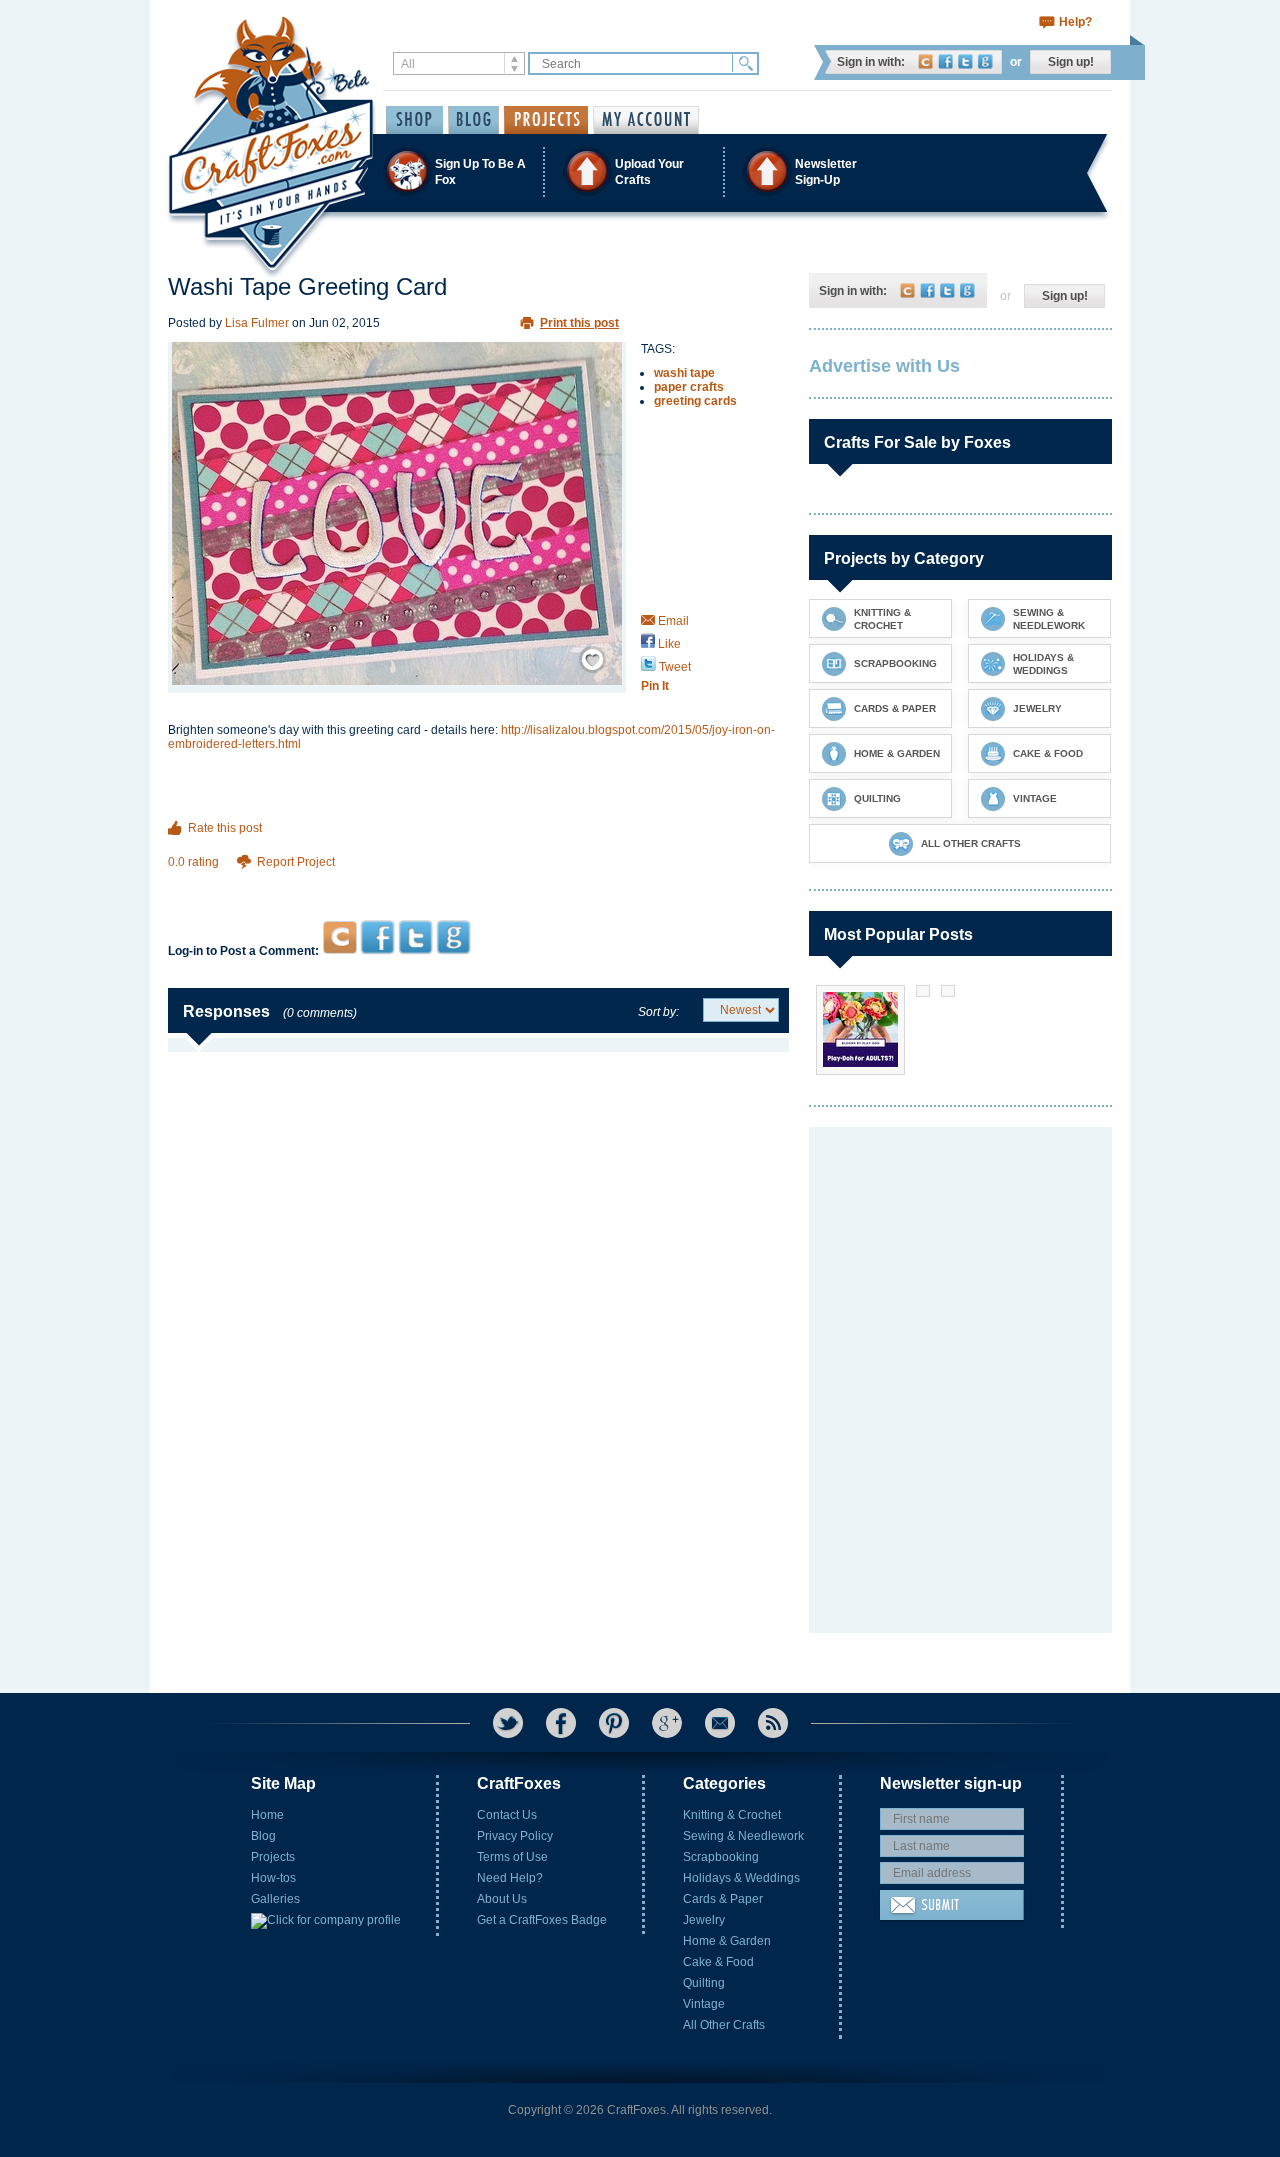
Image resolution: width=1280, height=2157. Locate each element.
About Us (502, 1899)
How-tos (273, 1878)
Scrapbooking (721, 1857)
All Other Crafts (724, 2025)
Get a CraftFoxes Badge (542, 1920)
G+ (667, 1723)
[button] (639, 171)
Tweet (673, 667)
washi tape (684, 373)
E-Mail (720, 1723)
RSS (773, 1723)
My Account (646, 120)
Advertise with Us (884, 366)
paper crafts (689, 387)
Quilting (704, 1983)
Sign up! (1071, 62)
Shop (414, 120)
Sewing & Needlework (743, 1836)
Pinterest (614, 1723)
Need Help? (510, 1878)
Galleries (275, 1899)
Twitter (965, 61)
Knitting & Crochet (732, 1815)
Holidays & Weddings (741, 1878)
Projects (273, 1857)
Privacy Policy (515, 1836)
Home (267, 1815)
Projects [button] (546, 120)
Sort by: (658, 1012)
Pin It (655, 686)
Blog (263, 1836)
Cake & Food (718, 1962)
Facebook (945, 61)
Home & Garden (727, 1941)
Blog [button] (473, 120)
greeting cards (695, 401)
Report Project (296, 862)
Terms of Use (512, 1857)
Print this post (579, 323)
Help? (1075, 22)
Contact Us (507, 1815)
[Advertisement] (478, 881)
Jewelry (704, 1920)
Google (985, 61)
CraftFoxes (925, 61)
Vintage (704, 2004)
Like (668, 644)
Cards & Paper (723, 1899)
